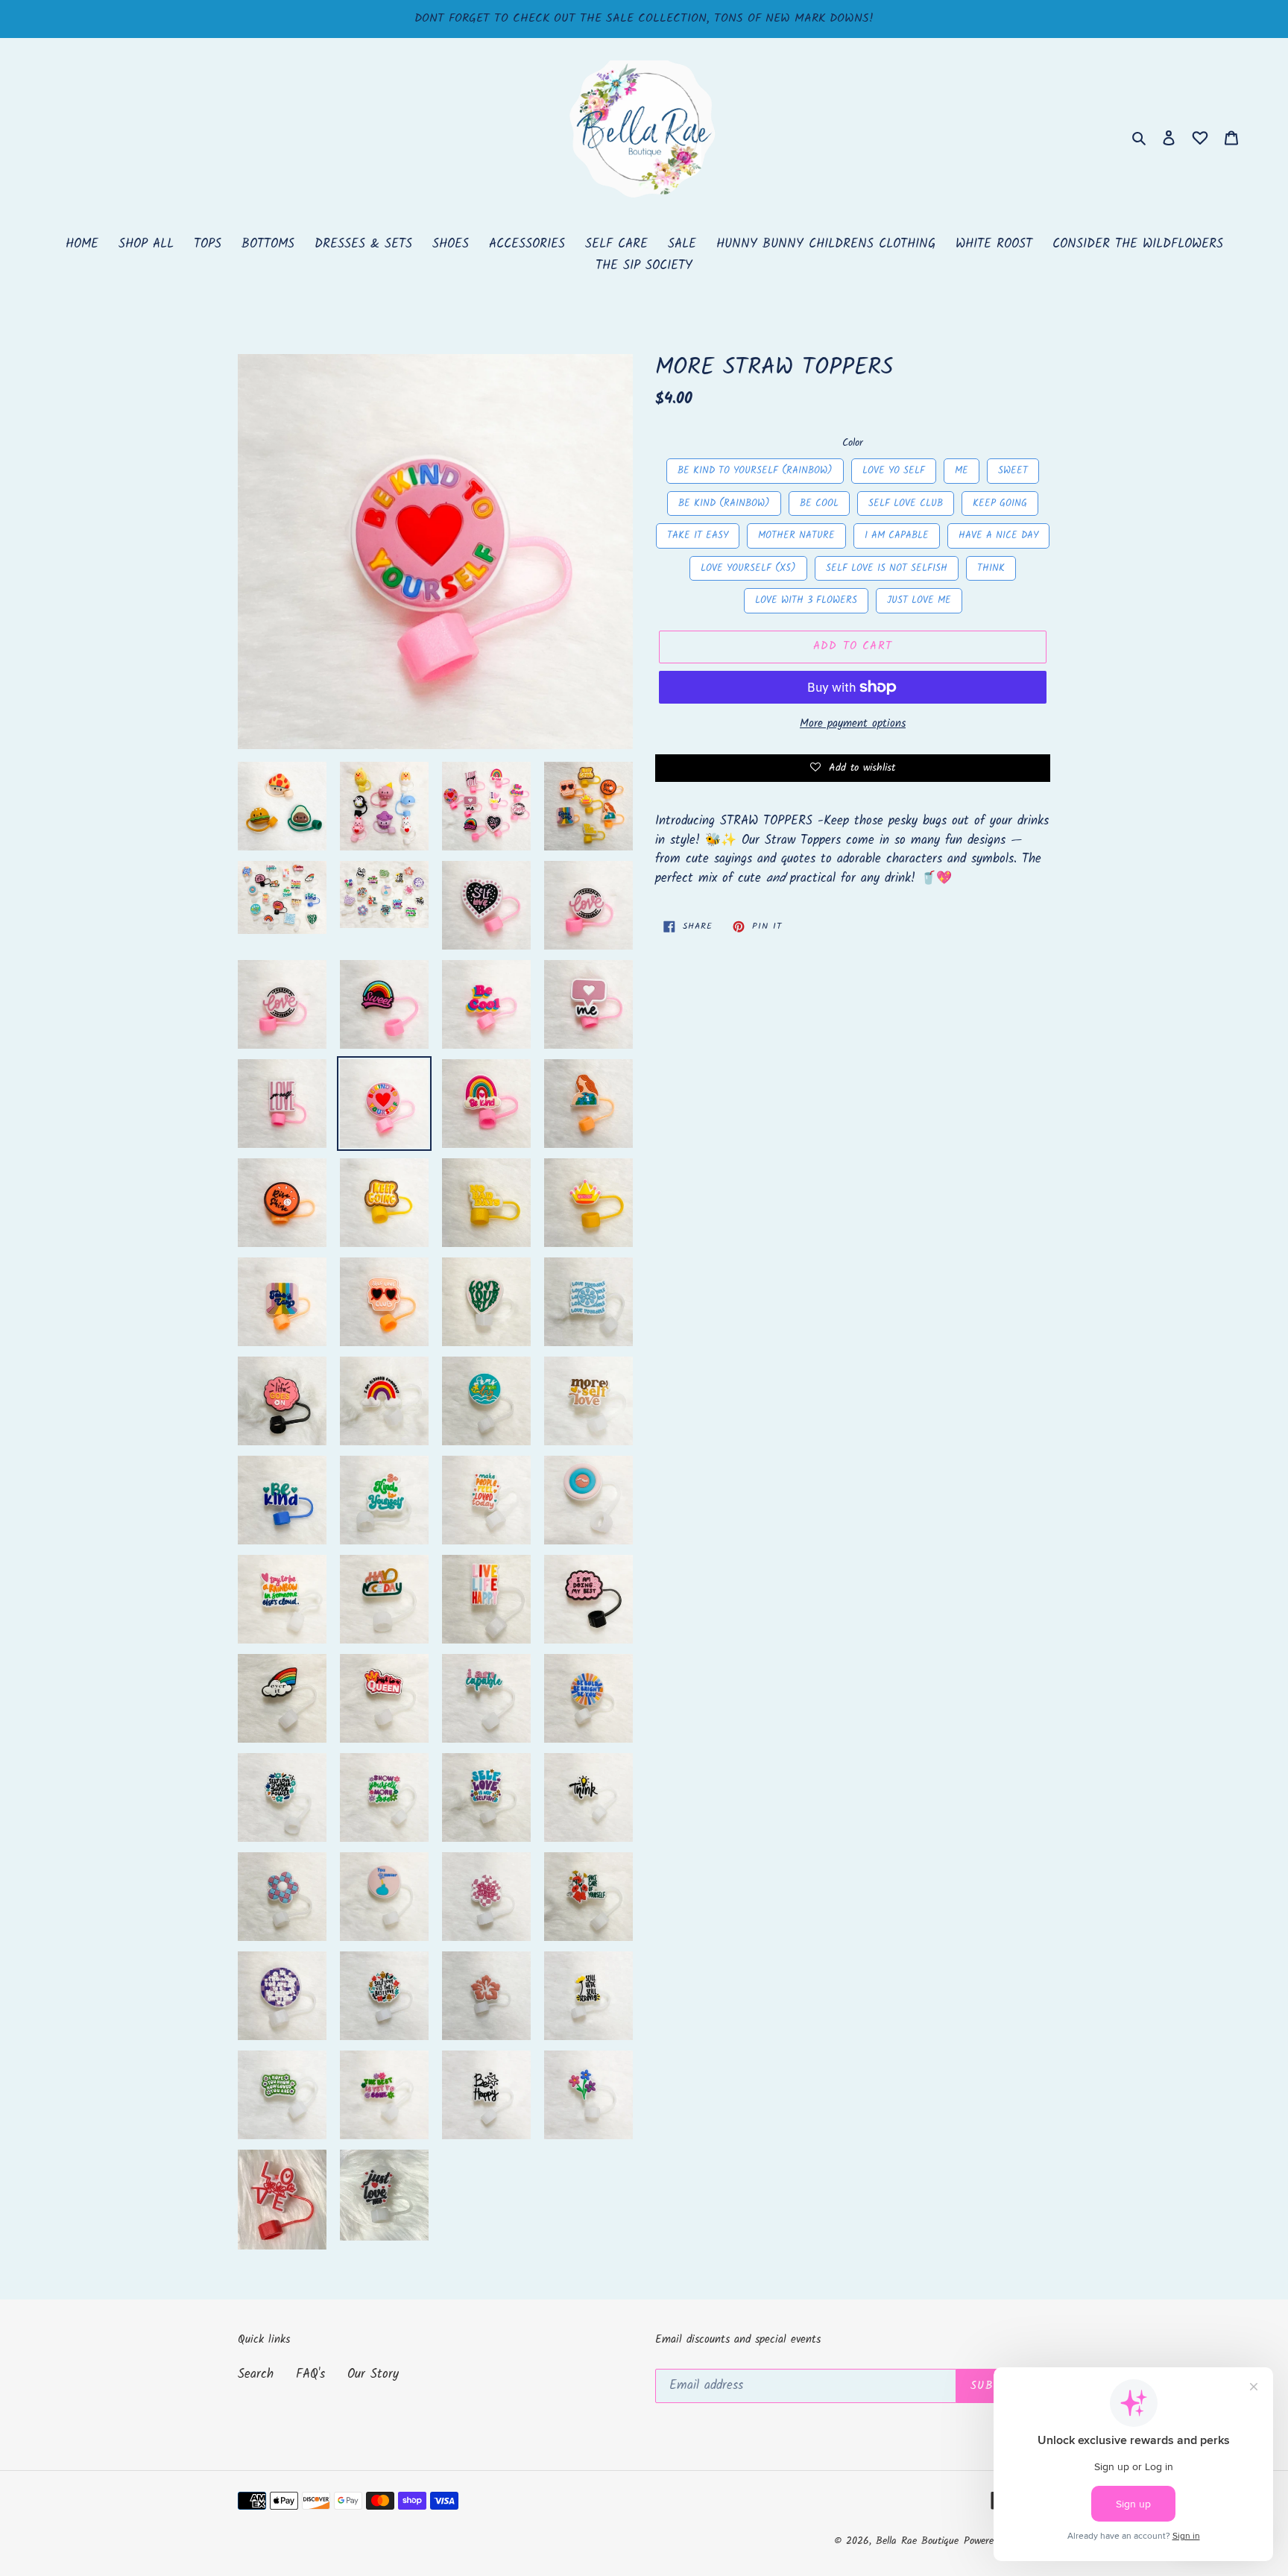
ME (962, 468)
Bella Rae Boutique (917, 2541)
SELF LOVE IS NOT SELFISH (887, 566)
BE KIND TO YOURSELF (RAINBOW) (755, 468)
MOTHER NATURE (796, 533)
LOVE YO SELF (894, 468)
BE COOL (820, 501)
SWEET (1013, 468)
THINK (991, 566)
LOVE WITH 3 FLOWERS (806, 598)
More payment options (853, 724)
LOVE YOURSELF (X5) (748, 566)
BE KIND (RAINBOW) (724, 501)
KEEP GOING (1000, 501)
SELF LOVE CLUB (906, 501)
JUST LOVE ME (919, 598)
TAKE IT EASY (698, 533)
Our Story (373, 2374)
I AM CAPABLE (897, 533)
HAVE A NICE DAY (998, 533)
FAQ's (310, 2374)
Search (256, 2374)
